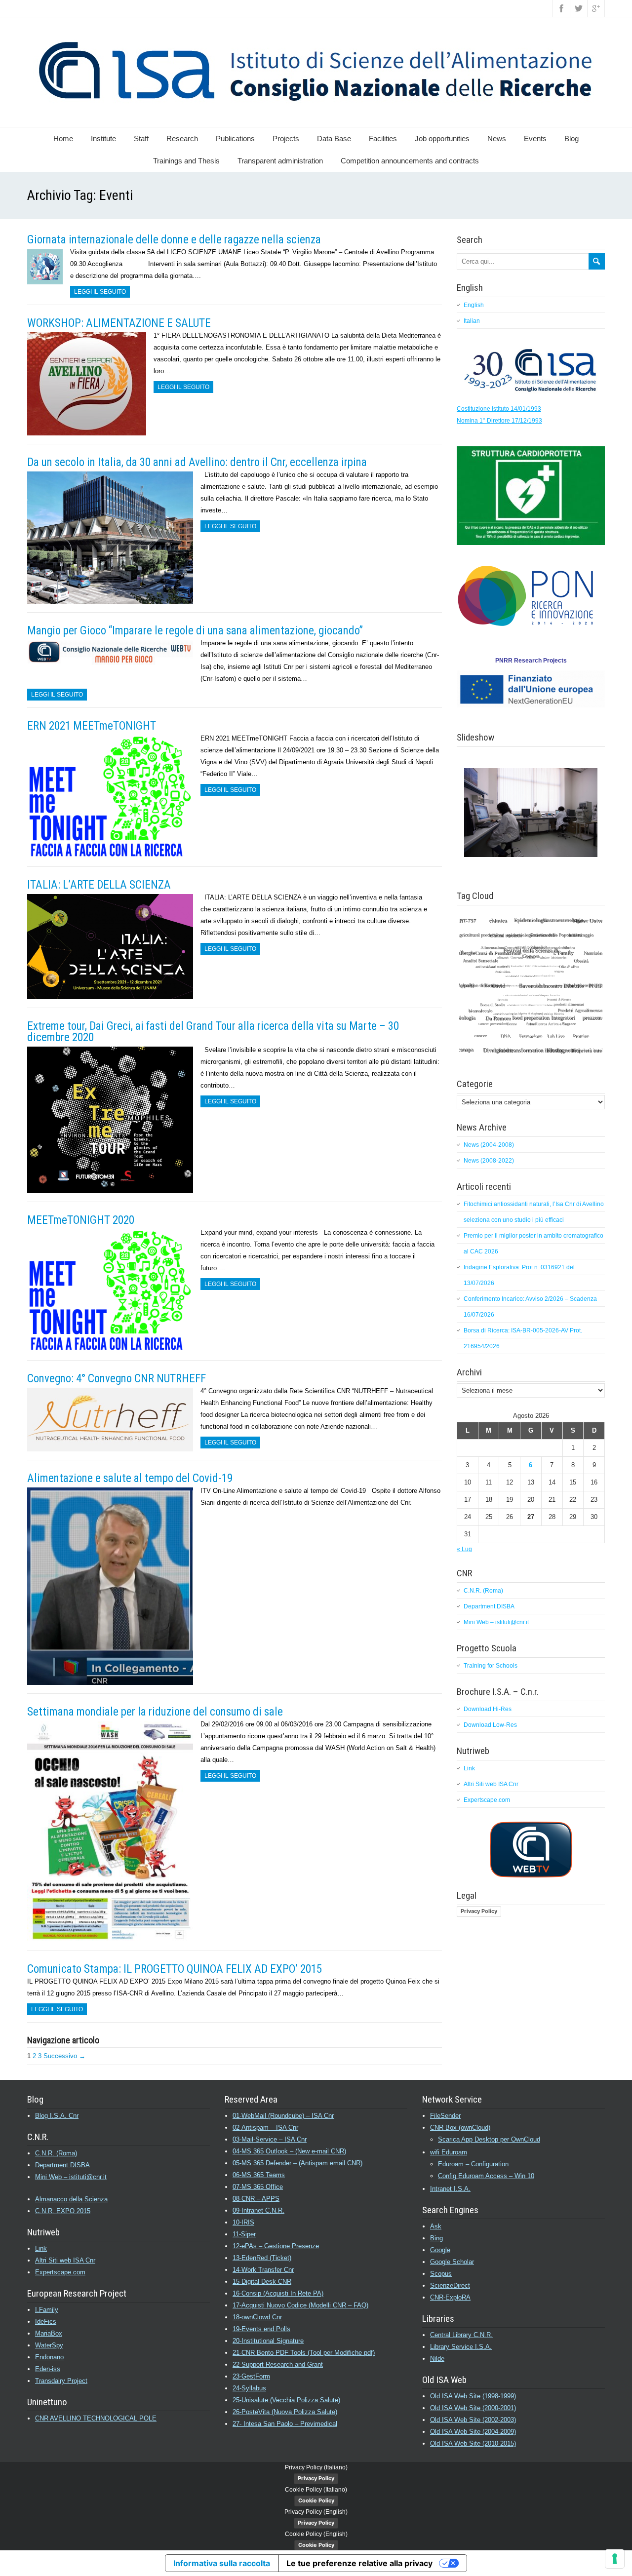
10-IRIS (243, 2222)
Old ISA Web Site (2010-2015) (473, 2443)
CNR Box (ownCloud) (460, 2127)
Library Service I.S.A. (461, 2347)
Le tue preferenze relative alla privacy (359, 2563)
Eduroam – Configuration (473, 2164)
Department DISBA (489, 1606)
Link (469, 1768)
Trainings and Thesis (186, 161)
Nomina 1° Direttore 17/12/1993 (499, 421)
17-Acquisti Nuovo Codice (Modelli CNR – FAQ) (300, 2305)
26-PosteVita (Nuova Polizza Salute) (285, 2412)
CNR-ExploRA (450, 2297)
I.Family (47, 2310)
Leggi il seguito (100, 292)
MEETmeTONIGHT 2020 (81, 1220)
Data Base (334, 138)
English (474, 305)
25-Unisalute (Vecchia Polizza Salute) (286, 2400)
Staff (141, 138)
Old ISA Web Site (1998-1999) (473, 2396)
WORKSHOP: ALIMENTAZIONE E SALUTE (119, 323)
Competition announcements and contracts (410, 161)
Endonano (49, 2357)
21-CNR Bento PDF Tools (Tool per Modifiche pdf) (304, 2353)
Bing (436, 2238)
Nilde (437, 2359)
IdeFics (46, 2322)
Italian (472, 321)
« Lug (464, 1549)
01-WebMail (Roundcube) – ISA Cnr (283, 2116)
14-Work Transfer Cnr (263, 2270)
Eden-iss (48, 2369)
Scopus (441, 2274)
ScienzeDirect (450, 2285)
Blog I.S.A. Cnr (57, 2116)
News (497, 138)
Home (63, 138)
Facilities (383, 138)
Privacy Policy (479, 1911)
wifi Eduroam (449, 2152)
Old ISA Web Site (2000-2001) (473, 2408)
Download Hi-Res (488, 1709)
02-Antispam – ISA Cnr (265, 2127)
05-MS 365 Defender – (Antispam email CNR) (297, 2163)
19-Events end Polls (261, 2329)
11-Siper (244, 2234)
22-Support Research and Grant (278, 2364)
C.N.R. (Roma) (483, 1591)
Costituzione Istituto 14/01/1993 (499, 409)
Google (440, 2250)
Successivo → (64, 2056)
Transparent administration (280, 161)
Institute (103, 138)
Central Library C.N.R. (461, 2335)
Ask (436, 2226)
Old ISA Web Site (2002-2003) (473, 2420)
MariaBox (49, 2333)
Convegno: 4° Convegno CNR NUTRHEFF (117, 1379)
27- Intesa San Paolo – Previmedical (285, 2424)
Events (535, 138)
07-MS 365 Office (258, 2187)
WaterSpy (49, 2345)
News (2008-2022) (489, 1161)
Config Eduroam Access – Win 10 (486, 2176)
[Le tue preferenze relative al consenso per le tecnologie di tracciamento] (615, 2559)
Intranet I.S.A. (450, 2189)
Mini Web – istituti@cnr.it (496, 1622)
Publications (235, 138)
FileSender (445, 2116)
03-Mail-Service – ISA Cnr (270, 2139)
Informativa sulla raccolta (222, 2563)
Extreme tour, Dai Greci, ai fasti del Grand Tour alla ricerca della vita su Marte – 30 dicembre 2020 (213, 1032)
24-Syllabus (249, 2388)
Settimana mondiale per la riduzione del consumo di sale (155, 1712)
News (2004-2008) (489, 1145)
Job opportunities (442, 138)
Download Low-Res (490, 1725)
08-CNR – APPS (256, 2199)
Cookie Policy (316, 2500)
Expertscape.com (487, 1800)
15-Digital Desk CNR (262, 2282)
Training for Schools (491, 1666)
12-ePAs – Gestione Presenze (276, 2246)
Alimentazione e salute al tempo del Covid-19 (130, 1478)
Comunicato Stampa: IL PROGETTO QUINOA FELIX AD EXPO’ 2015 (175, 1969)
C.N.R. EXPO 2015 (63, 2211)
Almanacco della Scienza (71, 2199)
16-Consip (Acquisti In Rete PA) (278, 2293)
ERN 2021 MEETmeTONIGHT (92, 726)
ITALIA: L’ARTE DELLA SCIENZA (99, 885)
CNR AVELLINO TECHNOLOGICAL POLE (96, 2418)
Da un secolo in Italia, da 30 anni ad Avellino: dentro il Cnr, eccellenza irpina (197, 462)
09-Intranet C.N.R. (258, 2210)
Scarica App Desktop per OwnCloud (489, 2139)
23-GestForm (251, 2376)
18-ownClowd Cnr (257, 2317)
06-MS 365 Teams (259, 2175)
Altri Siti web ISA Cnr (491, 1784)
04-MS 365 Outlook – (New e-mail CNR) (289, 2151)
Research (182, 138)
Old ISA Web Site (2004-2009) (473, 2432)
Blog (572, 138)
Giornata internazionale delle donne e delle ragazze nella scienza (174, 240)
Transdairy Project (61, 2381)
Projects (286, 138)
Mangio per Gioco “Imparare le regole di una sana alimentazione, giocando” (195, 631)
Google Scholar (452, 2262)
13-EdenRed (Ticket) (262, 2258)
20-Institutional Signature (268, 2341)
